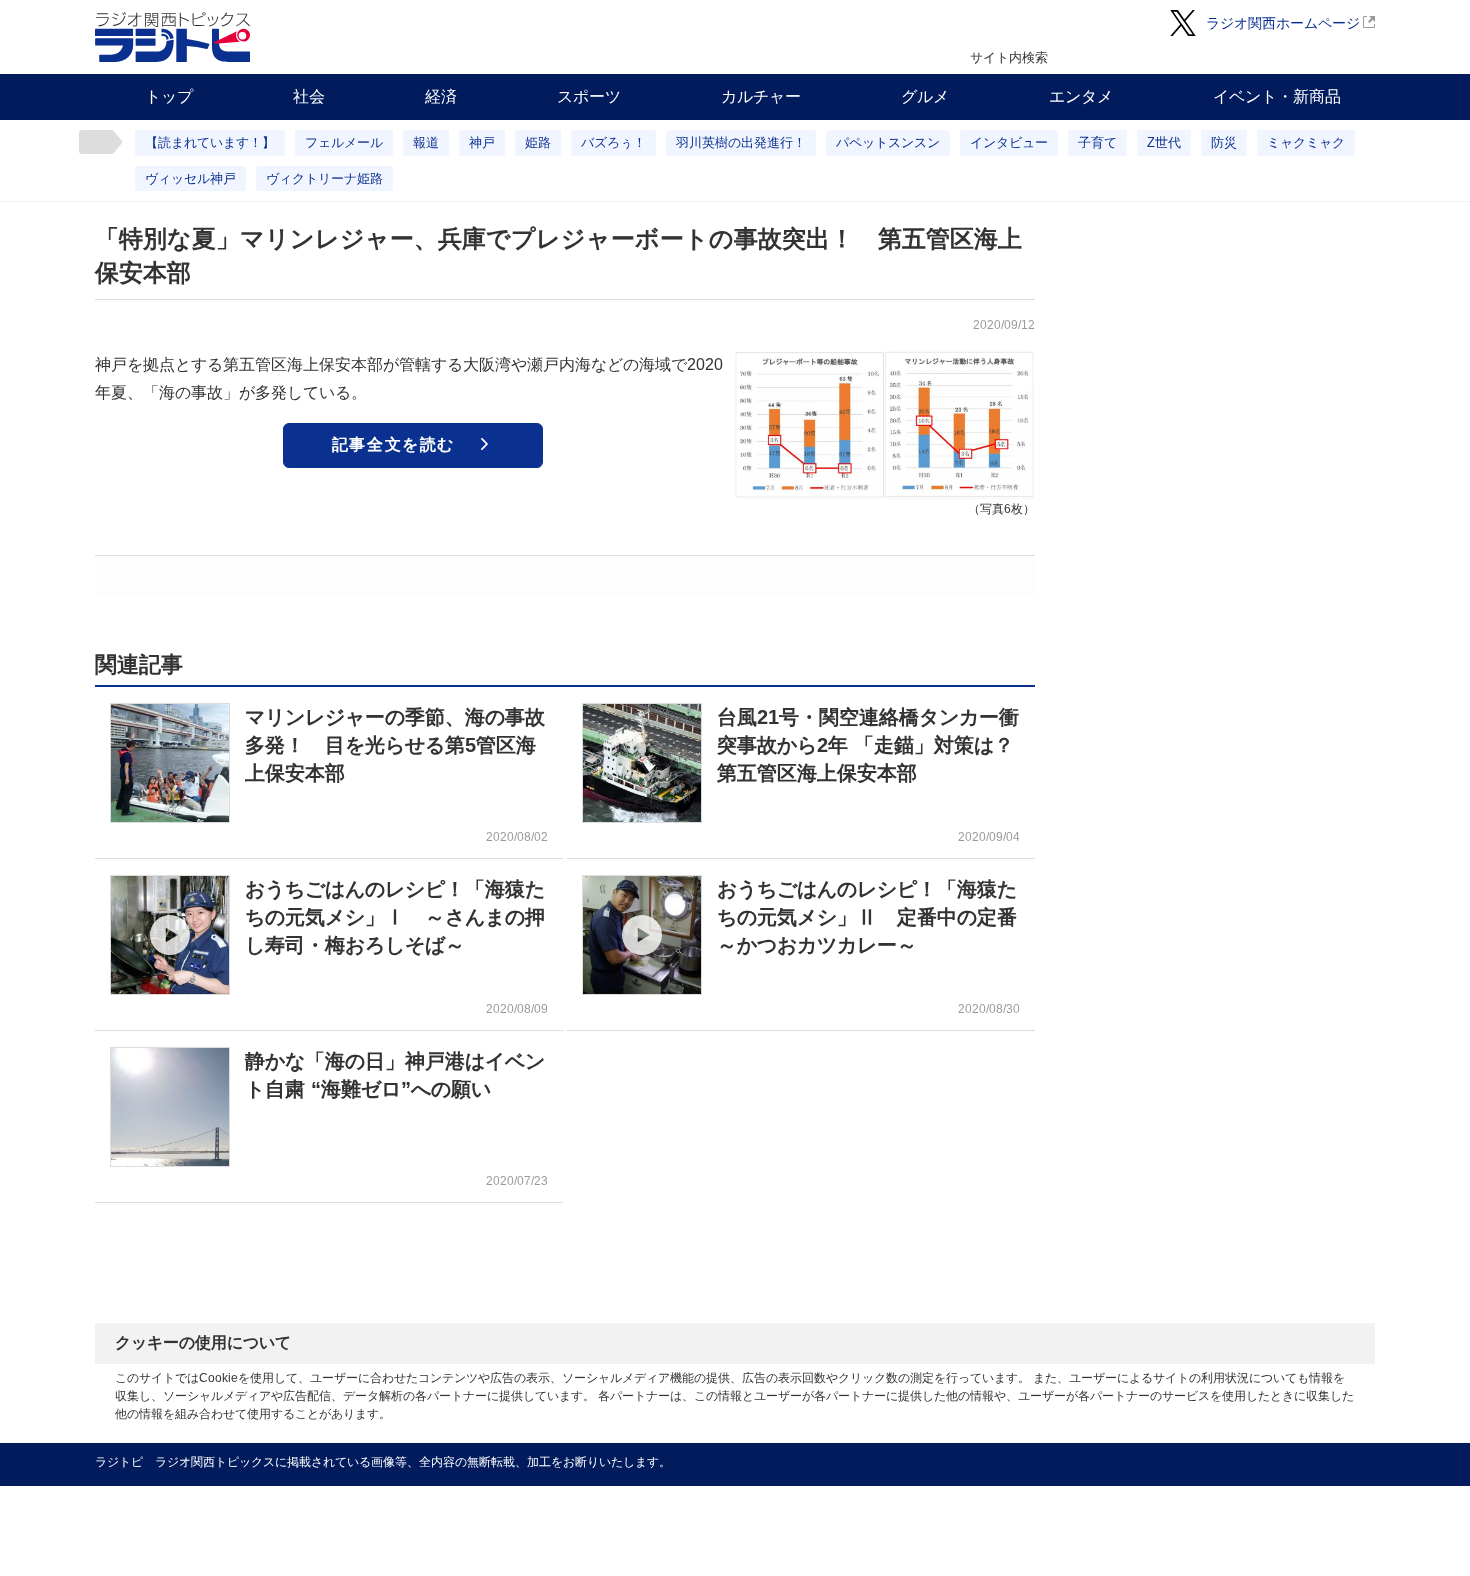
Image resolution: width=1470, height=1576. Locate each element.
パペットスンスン (888, 142)
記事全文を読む (393, 444)
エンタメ (1081, 96)
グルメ (925, 96)
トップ (169, 96)
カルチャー (761, 96)
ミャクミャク (1306, 142)
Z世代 (1164, 142)
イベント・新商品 (1277, 96)
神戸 (482, 142)
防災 (1224, 142)
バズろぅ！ (613, 142)
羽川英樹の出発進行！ (741, 142)
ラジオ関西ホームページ (1283, 23)
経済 (441, 96)
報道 (426, 142)
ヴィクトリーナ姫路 (324, 178)
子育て (1097, 142)
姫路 (538, 142)
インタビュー (1009, 142)
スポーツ (589, 96)
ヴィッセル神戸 (190, 178)
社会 (309, 96)
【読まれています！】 (210, 142)
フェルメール (344, 142)
